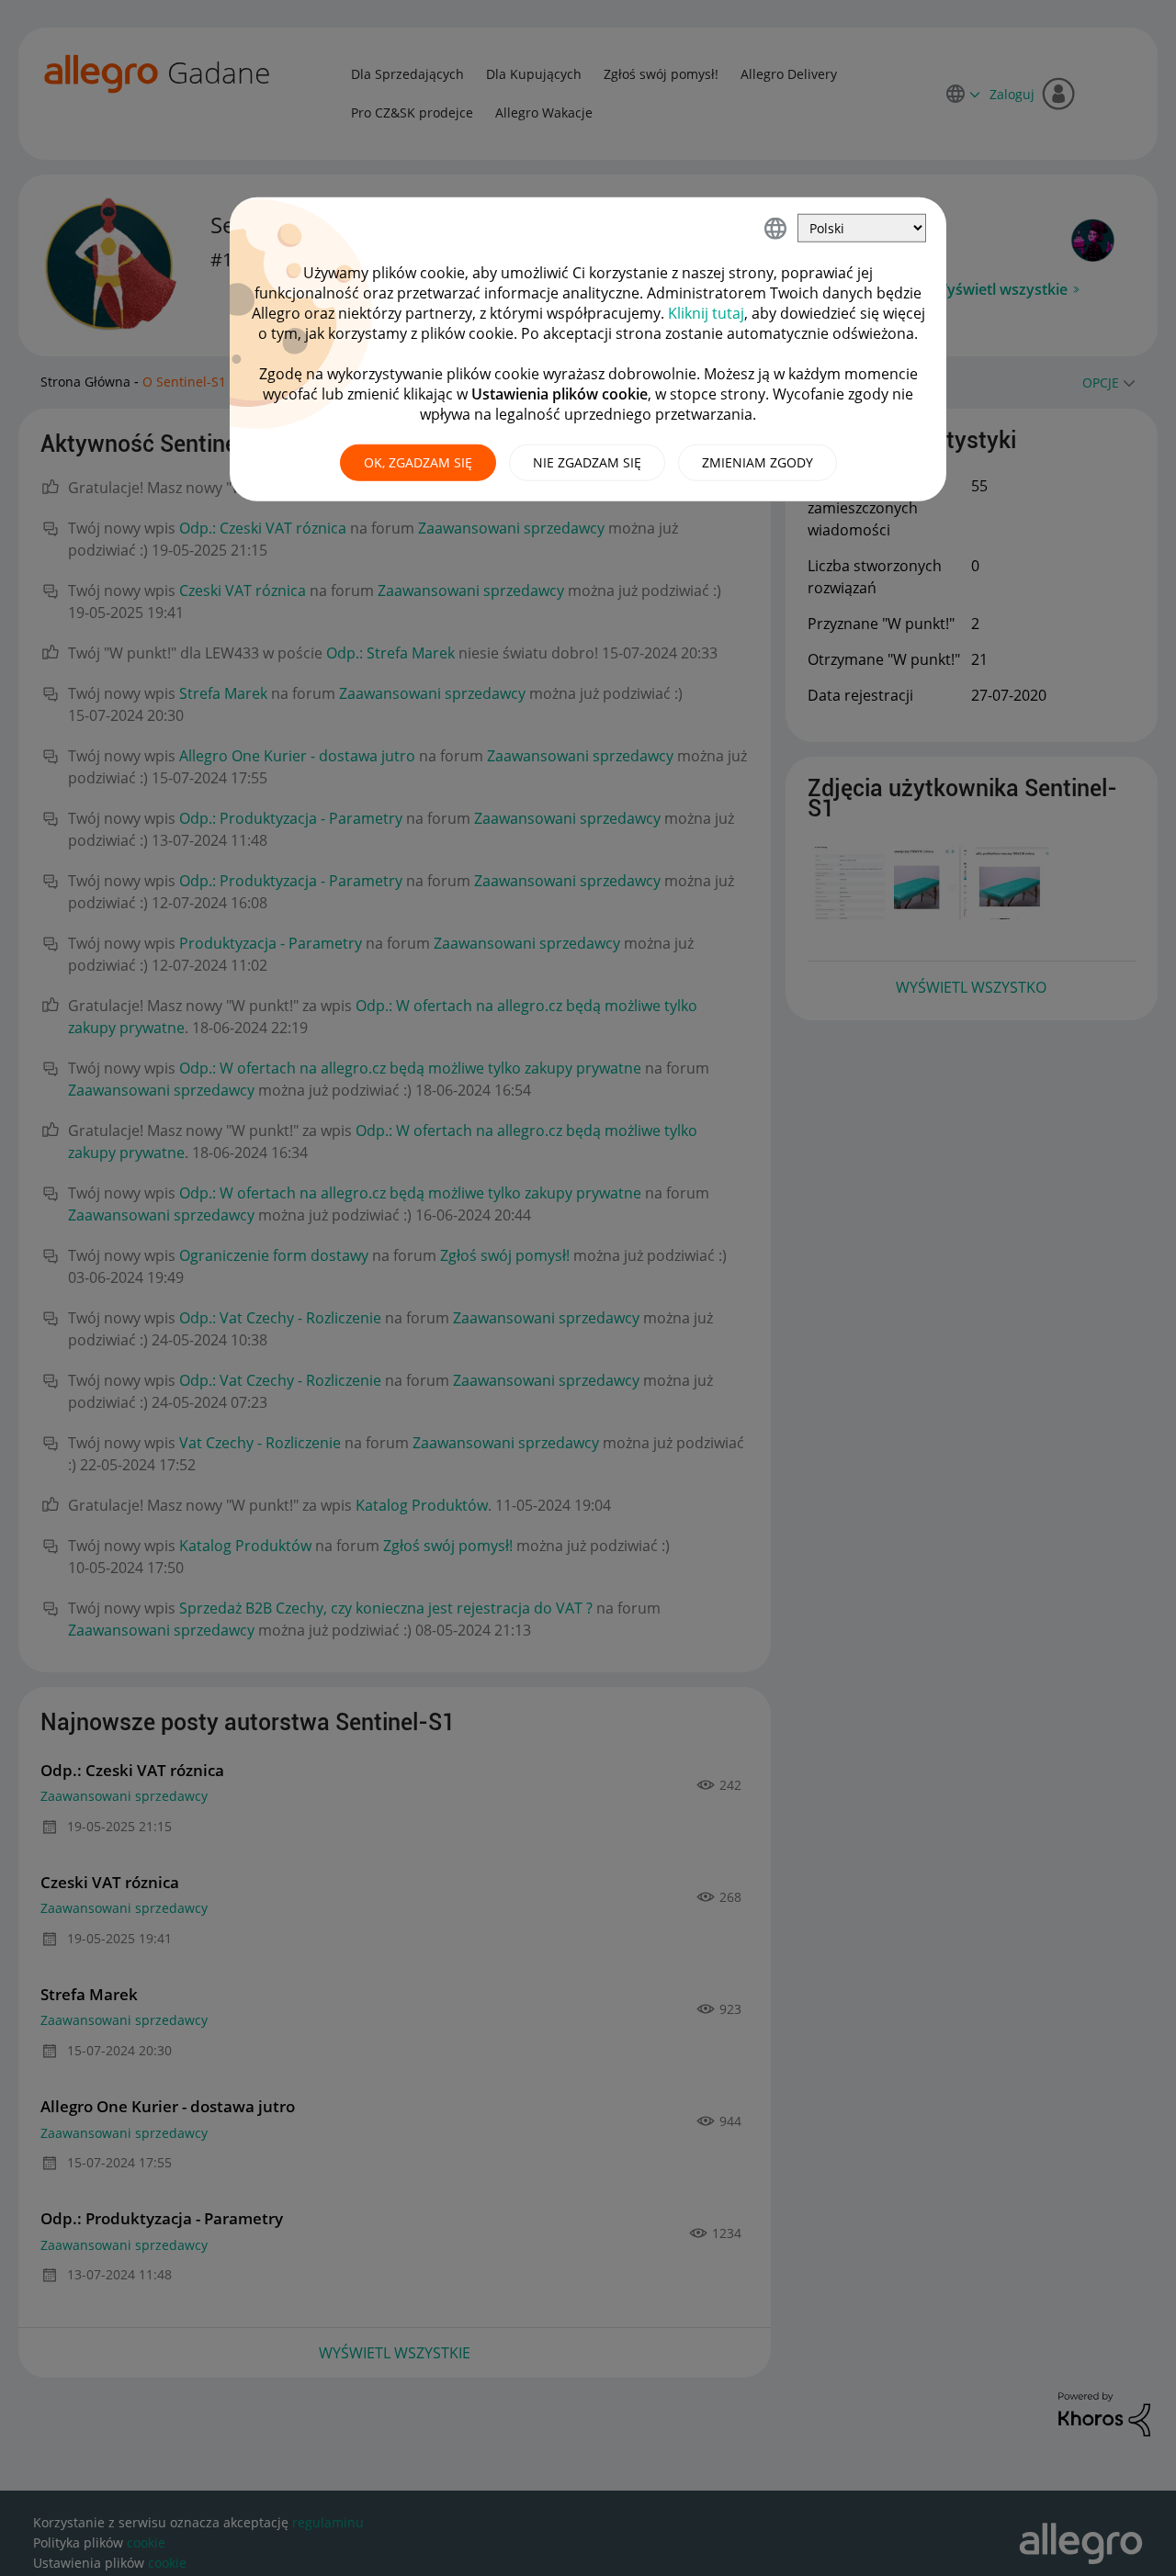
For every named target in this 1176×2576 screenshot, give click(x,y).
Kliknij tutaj (706, 313)
